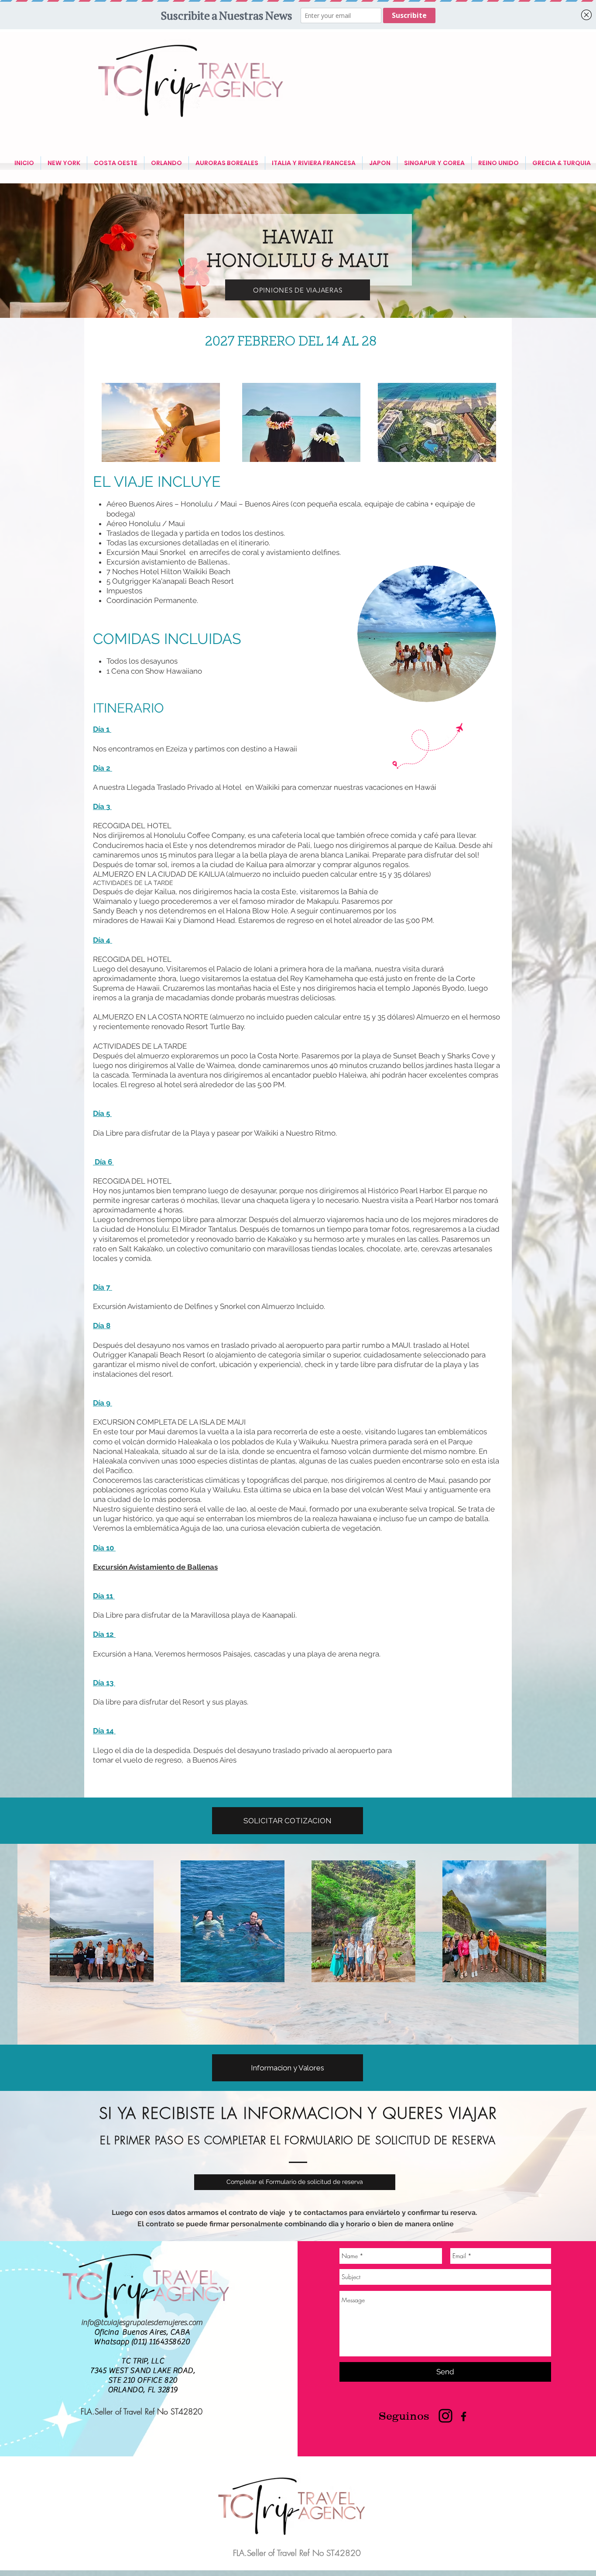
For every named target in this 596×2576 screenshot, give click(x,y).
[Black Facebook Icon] (464, 2416)
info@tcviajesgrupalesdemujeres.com (142, 2323)
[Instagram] (445, 2416)
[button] (288, 1821)
